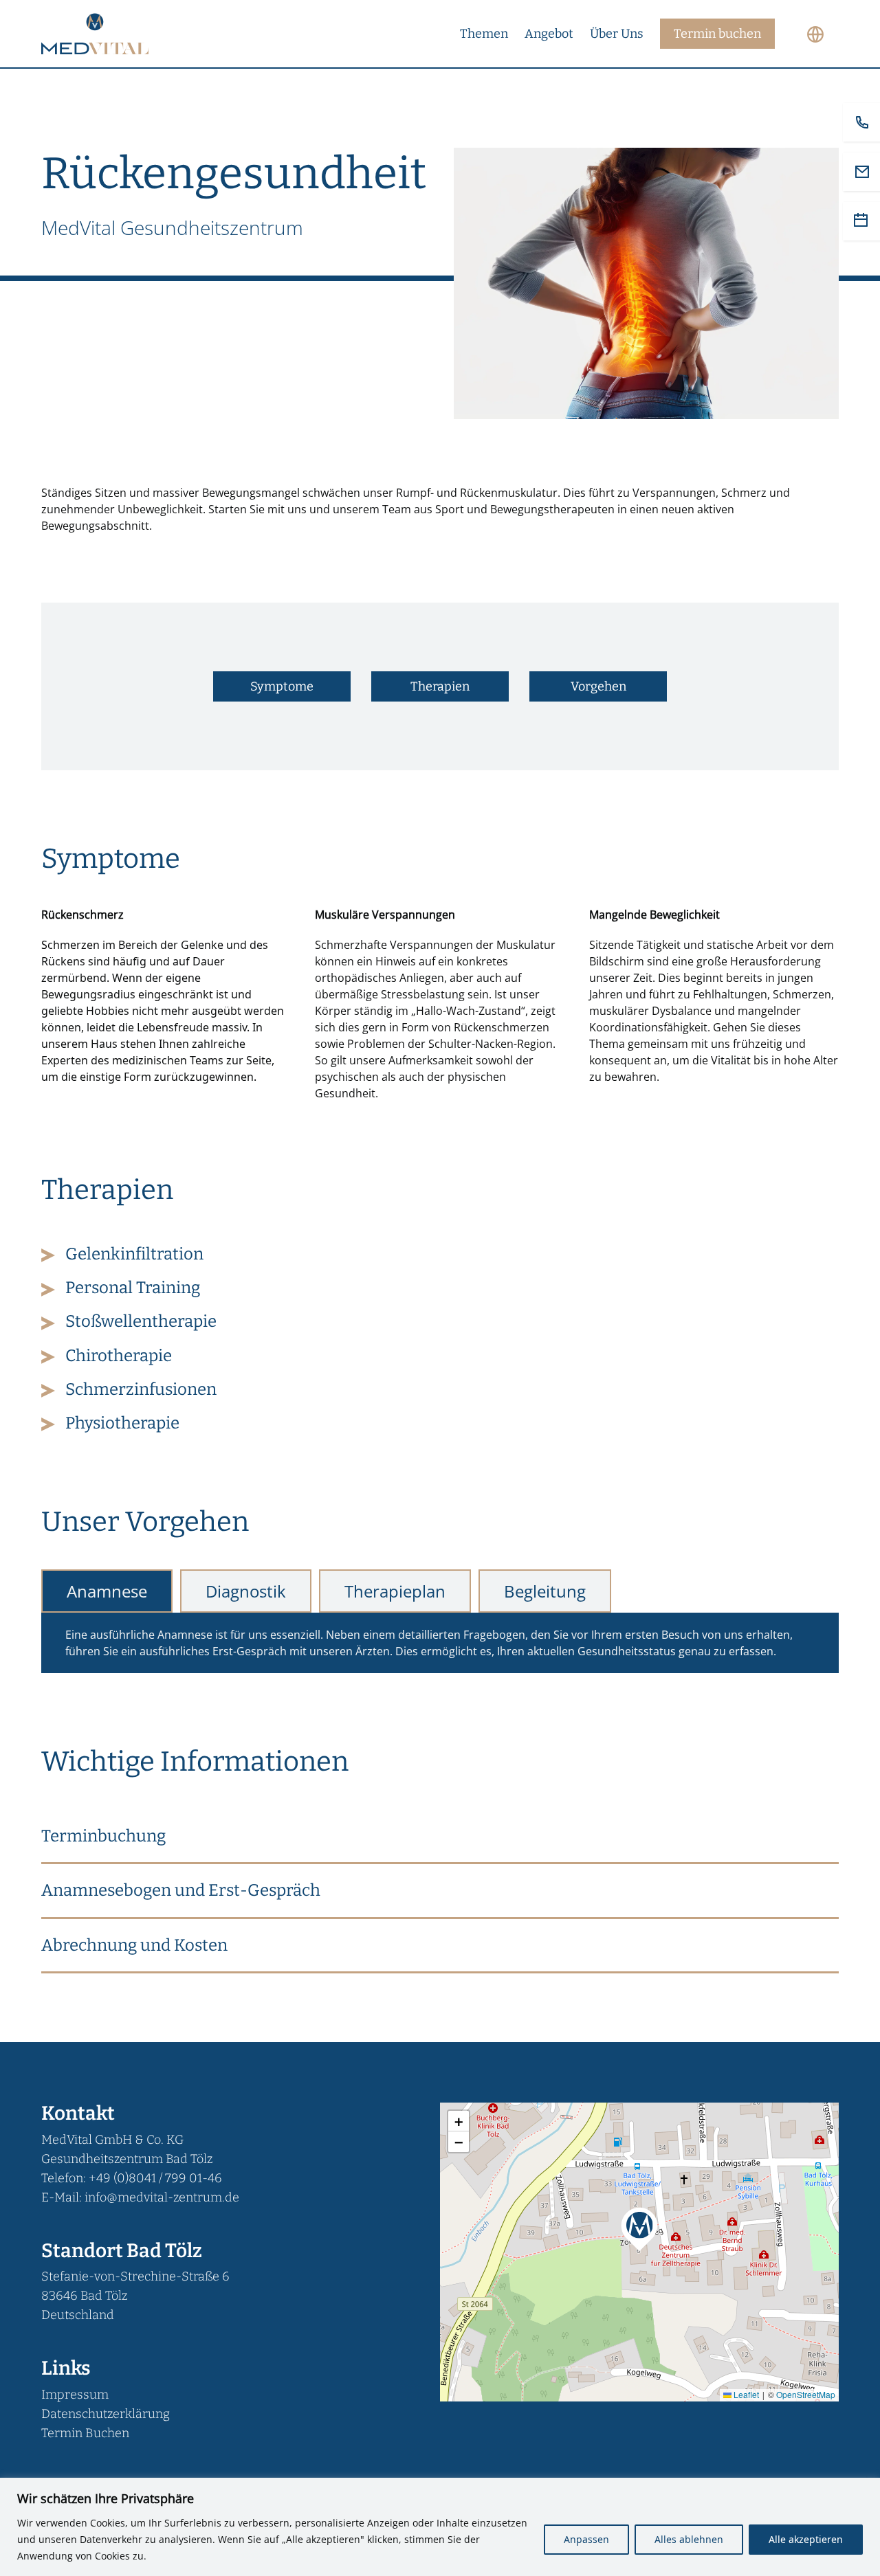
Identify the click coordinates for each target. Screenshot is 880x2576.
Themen (484, 34)
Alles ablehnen (689, 2539)
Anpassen (586, 2539)
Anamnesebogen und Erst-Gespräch (181, 1890)
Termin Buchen (85, 2433)
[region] (440, 2527)
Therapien (440, 686)
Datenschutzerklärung (106, 2414)
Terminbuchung (103, 1836)
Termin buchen (717, 34)
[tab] (107, 1591)
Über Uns (617, 34)
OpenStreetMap (806, 2394)
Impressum (75, 2395)
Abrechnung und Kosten (134, 1945)
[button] (440, 1837)
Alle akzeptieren (806, 2539)
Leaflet (745, 2394)
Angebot (549, 34)
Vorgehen (598, 686)
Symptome (282, 686)
